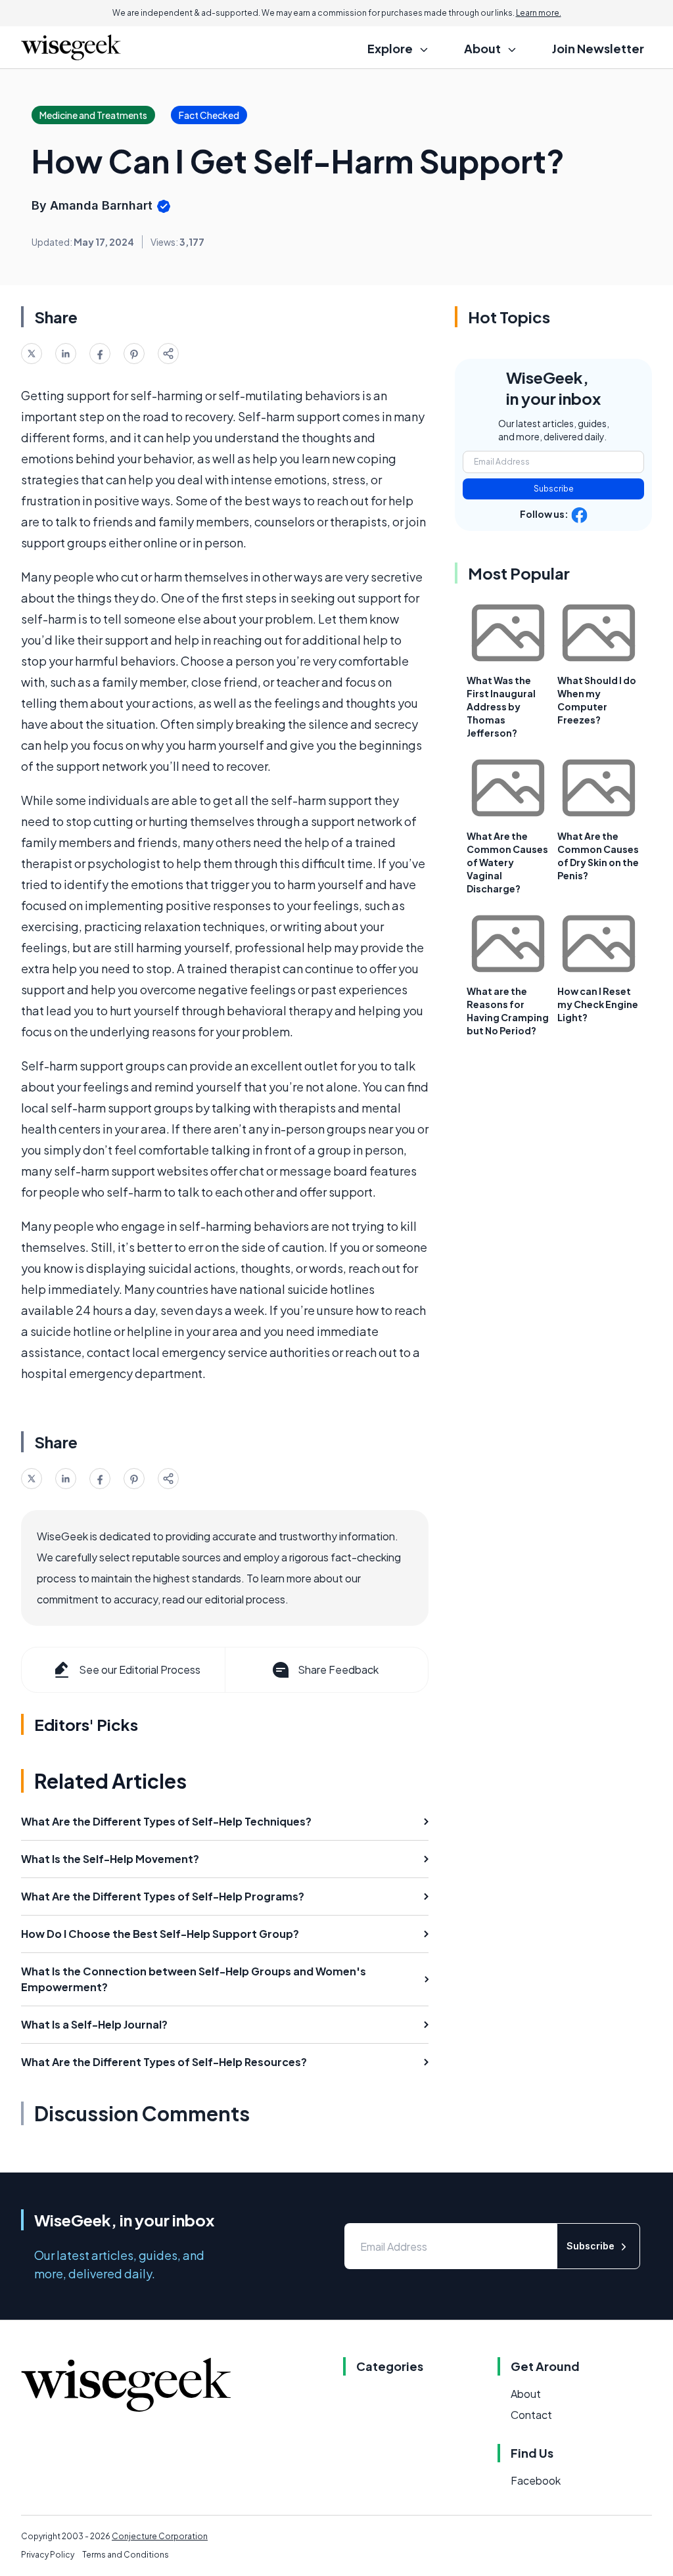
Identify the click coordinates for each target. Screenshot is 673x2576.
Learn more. (539, 13)
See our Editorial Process (140, 1669)
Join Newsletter (598, 48)
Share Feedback (338, 1669)
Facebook (536, 2480)
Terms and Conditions (126, 2555)
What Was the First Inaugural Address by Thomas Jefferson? (501, 706)
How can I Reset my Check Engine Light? (598, 1004)
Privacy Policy (48, 2555)
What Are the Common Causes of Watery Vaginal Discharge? (507, 862)
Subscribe (554, 489)
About (526, 2394)
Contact (531, 2415)
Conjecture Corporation (160, 2536)
